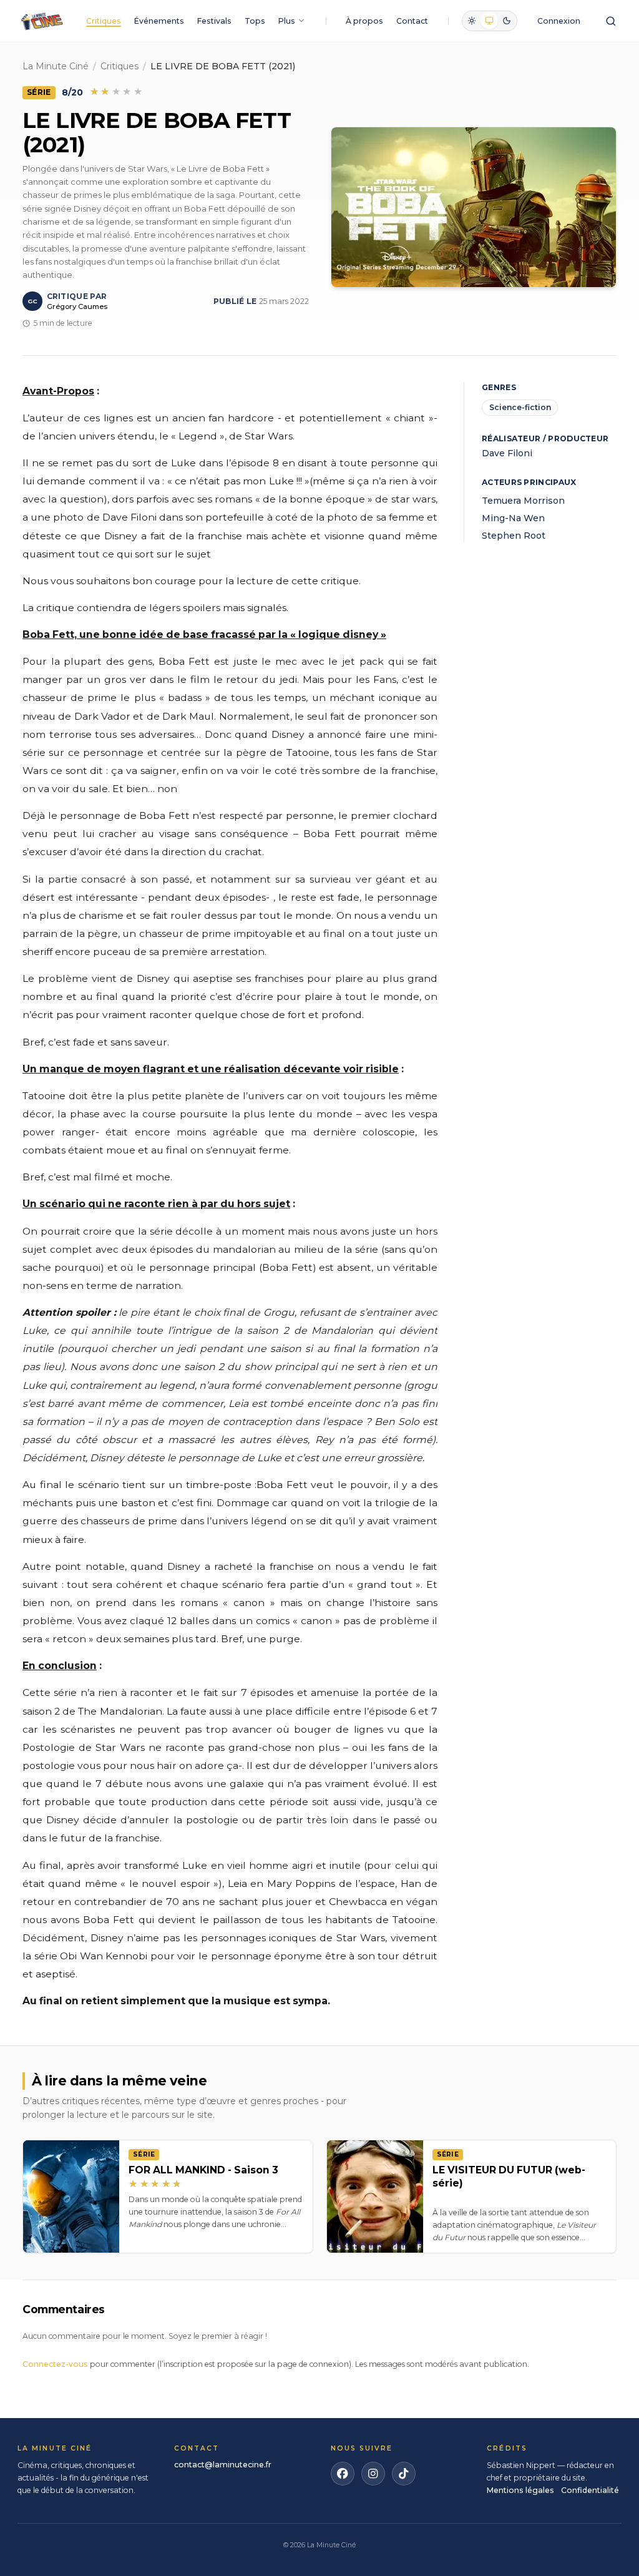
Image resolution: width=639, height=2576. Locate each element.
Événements (159, 21)
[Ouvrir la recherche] (611, 21)
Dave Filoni (507, 453)
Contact (412, 21)
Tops (255, 21)
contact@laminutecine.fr (223, 2465)
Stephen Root (514, 536)
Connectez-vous (55, 2364)
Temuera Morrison (523, 501)
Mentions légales (520, 2490)
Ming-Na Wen (513, 518)
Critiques (104, 21)
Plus (287, 21)
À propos (364, 21)
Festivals (214, 21)
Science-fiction (520, 407)
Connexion (559, 21)
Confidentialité (590, 2490)
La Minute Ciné (56, 66)
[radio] (472, 21)
